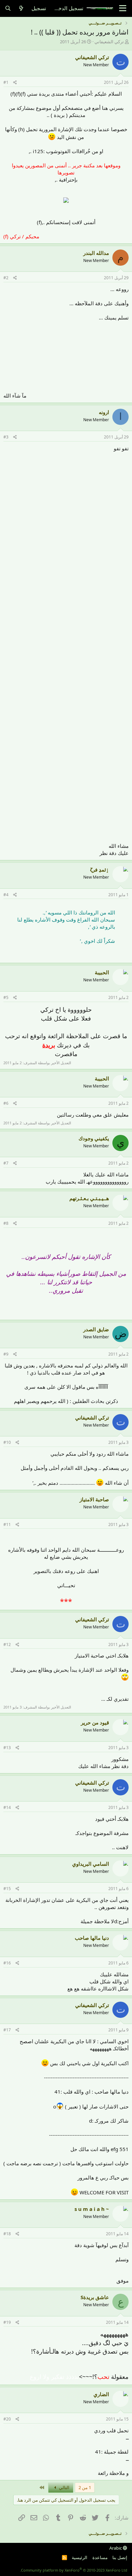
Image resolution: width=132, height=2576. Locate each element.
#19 (7, 2322)
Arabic (116, 2548)
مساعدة (100, 2557)
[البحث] (8, 8)
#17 (7, 2030)
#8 (6, 1223)
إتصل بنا (120, 2557)
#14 (7, 1807)
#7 (6, 1163)
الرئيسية (80, 2557)
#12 (7, 1644)
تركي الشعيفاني (109, 42)
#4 (6, 895)
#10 (7, 1442)
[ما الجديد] (21, 8)
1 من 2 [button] (85, 2487)
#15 (7, 1889)
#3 (6, 437)
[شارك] (15, 83)
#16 (7, 1963)
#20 (7, 2419)
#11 (7, 1524)
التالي (64, 2487)
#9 (6, 1354)
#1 (6, 82)
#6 (6, 1103)
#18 (7, 2234)
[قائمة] (123, 8)
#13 (7, 1748)
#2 (6, 278)
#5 (6, 997)
